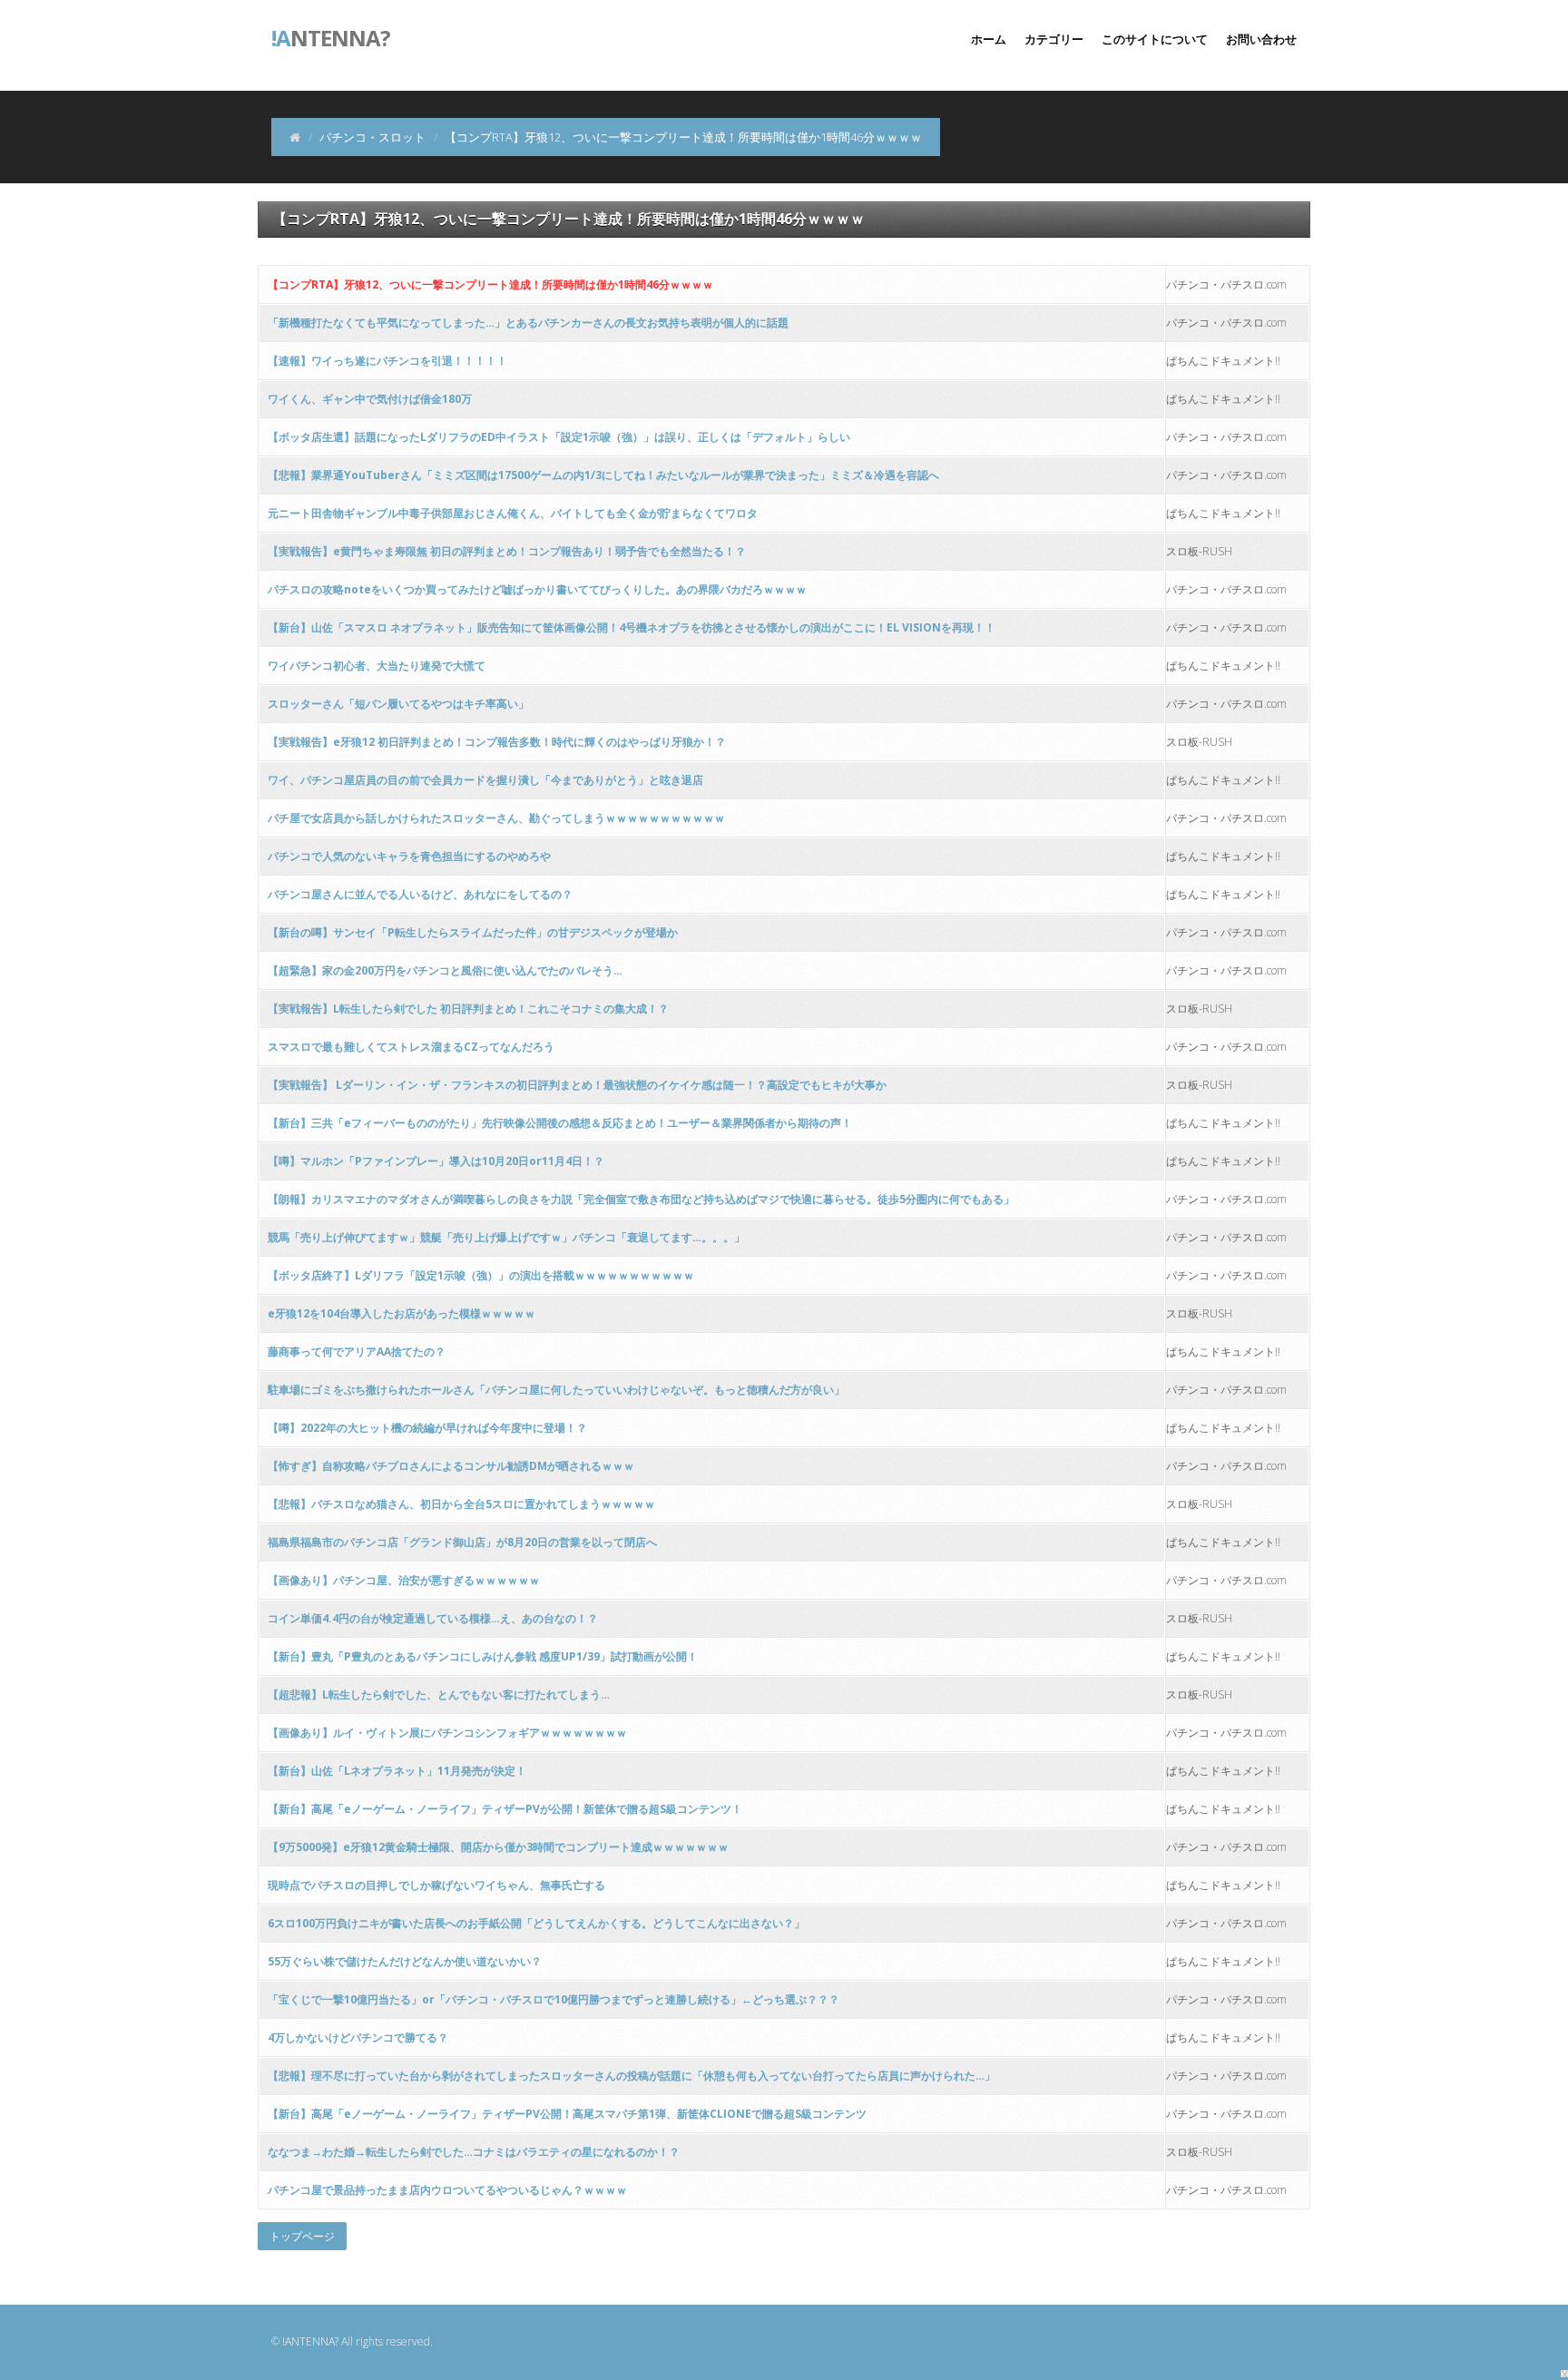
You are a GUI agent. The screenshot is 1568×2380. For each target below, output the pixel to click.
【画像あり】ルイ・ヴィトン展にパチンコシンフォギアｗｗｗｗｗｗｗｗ (447, 1733)
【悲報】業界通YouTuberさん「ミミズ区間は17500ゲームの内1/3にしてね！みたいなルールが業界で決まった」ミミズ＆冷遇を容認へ (603, 475)
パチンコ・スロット (372, 137)
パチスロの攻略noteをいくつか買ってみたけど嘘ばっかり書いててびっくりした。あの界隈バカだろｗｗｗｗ (537, 589)
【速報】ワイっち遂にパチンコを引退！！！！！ (387, 361)
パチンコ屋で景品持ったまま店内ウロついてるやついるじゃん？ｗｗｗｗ (447, 2190)
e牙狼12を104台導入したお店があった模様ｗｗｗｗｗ (402, 1313)
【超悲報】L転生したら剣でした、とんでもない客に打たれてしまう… (439, 1694)
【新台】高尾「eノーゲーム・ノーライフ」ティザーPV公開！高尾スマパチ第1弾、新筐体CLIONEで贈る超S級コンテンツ (567, 2114)
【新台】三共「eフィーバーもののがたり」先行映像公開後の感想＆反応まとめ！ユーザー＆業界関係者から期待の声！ (560, 1123)
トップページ (302, 2236)
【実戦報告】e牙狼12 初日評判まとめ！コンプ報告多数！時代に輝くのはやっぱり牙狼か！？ (497, 742)
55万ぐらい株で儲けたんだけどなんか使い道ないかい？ (405, 1961)
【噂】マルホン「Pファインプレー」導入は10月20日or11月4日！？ (436, 1161)
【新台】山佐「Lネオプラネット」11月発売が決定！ (397, 1771)
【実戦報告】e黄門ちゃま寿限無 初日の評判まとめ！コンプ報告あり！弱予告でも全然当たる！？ (507, 551)
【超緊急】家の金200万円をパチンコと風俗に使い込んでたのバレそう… (445, 970)
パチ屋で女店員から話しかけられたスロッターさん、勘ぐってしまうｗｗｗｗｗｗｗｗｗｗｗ (496, 818)
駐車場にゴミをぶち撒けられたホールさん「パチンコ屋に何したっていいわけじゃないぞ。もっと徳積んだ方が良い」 (556, 1390)
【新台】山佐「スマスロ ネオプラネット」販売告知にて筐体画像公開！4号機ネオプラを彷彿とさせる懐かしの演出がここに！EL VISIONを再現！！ (632, 627)
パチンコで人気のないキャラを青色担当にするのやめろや (409, 856)
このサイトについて (1155, 39)
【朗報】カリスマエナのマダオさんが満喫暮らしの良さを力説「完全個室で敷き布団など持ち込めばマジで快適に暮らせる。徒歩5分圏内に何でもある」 (641, 1199)
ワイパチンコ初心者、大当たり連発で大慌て (377, 666)
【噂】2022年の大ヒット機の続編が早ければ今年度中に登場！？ (427, 1428)
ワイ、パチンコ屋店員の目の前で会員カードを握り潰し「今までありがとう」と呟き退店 (485, 780)
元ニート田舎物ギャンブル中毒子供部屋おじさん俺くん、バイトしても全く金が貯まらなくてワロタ (513, 513)
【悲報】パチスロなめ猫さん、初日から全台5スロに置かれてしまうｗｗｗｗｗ (461, 1504)
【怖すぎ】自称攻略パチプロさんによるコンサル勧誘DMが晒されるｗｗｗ (451, 1466)
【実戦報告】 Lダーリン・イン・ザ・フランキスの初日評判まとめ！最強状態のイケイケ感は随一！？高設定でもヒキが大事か (577, 1085)
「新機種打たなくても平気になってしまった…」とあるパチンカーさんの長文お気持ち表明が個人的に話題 (528, 323)
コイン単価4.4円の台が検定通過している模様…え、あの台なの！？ (433, 1618)
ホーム (989, 39)
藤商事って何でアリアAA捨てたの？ (357, 1352)
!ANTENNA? (310, 2341)
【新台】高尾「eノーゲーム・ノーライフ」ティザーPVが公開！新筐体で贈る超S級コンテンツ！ (505, 1809)
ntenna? (331, 36)
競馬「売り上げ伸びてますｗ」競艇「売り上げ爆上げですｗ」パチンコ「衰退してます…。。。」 (506, 1237)
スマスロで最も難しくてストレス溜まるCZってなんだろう (411, 1047)
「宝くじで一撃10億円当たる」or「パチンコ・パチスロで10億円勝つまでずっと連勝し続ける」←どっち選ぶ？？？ (554, 1999)
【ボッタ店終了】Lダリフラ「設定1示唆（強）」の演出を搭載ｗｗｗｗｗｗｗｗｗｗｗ (481, 1275)
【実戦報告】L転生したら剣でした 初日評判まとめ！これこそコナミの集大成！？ (468, 1009)
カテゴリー (1054, 39)
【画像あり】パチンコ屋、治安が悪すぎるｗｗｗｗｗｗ (404, 1580)
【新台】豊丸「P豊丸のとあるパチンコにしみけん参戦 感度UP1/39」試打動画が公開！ (483, 1656)
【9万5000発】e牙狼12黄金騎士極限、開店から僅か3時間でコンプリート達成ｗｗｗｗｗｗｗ (498, 1847)
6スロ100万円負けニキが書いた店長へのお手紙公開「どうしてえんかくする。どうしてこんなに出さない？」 (536, 1923)
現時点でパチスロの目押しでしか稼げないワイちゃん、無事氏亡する (436, 1885)
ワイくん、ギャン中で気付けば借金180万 (370, 399)
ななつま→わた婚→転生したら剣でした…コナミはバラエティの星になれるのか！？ (474, 2152)
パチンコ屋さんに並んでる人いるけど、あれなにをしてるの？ (420, 894)
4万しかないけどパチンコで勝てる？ (358, 2037)
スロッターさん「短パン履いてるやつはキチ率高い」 (398, 704)
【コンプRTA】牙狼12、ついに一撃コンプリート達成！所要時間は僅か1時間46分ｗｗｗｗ (490, 284)
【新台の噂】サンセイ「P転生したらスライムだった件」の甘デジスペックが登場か (473, 932)
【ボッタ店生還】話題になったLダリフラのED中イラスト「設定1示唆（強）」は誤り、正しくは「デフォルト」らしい (559, 437)
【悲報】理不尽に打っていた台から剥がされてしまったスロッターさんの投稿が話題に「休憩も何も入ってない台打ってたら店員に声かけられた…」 (632, 2076)
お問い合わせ (1261, 39)
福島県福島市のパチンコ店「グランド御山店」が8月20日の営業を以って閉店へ (462, 1542)
